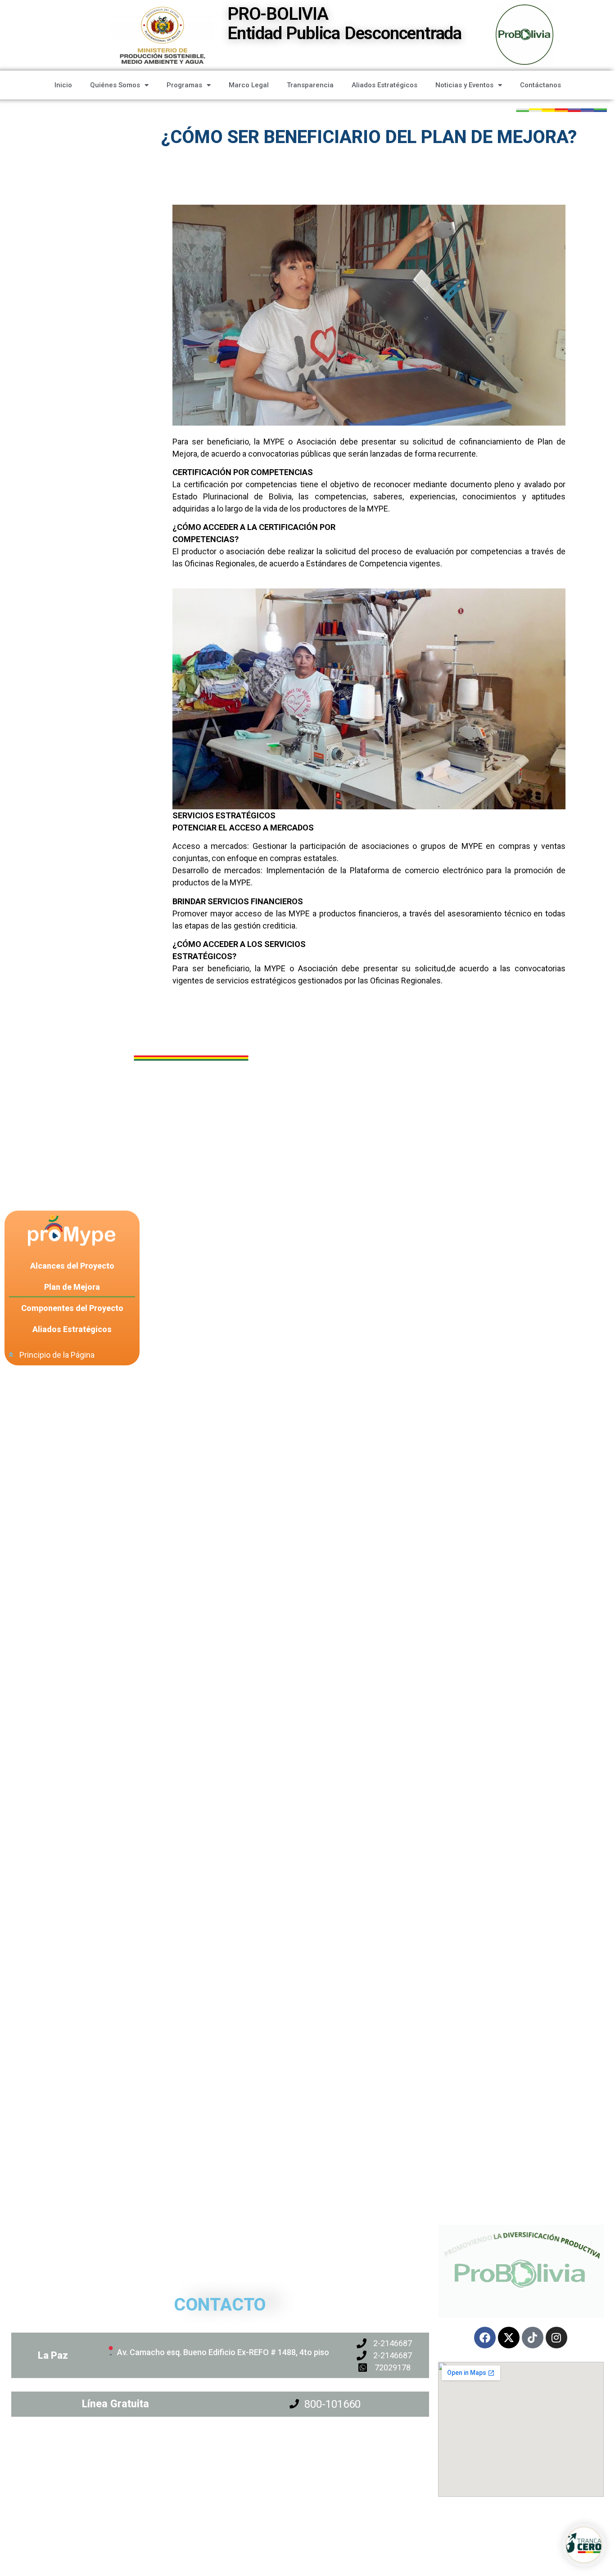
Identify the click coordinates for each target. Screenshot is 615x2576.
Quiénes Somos (115, 85)
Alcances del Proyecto (72, 1266)
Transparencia (310, 85)
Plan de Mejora (72, 1287)
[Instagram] (556, 2338)
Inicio (63, 85)
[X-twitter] (509, 2338)
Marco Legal (249, 85)
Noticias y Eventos (464, 85)
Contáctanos (540, 85)
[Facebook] (485, 2338)
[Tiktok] (533, 2338)
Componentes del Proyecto (72, 1308)
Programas (184, 85)
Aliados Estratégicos (384, 85)
